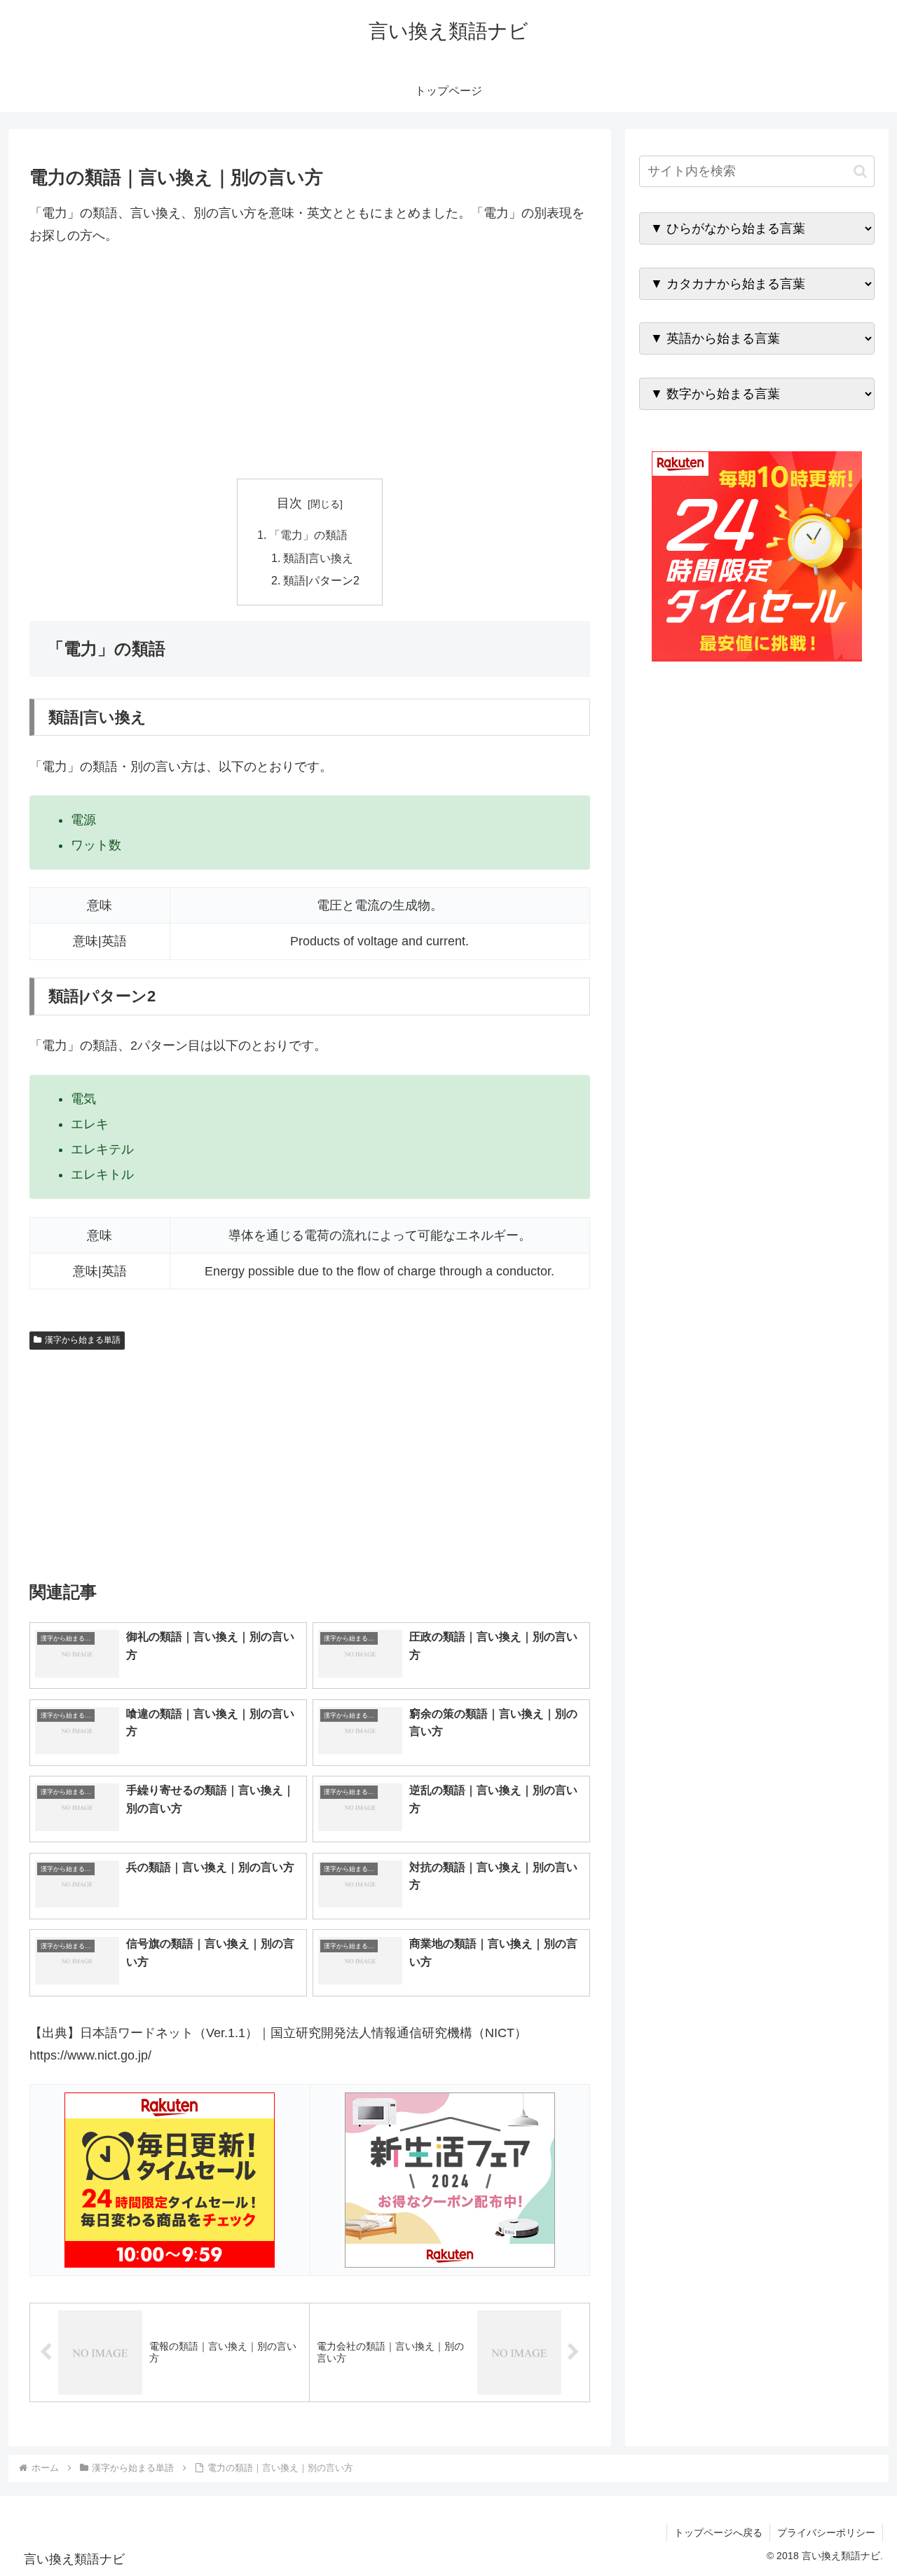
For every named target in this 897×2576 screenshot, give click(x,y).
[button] (860, 171)
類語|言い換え (318, 558)
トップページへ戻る (718, 2533)
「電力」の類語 (308, 535)
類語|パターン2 (321, 580)
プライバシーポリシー (826, 2533)
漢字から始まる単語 (83, 1340)
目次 (289, 503)
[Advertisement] (310, 363)
